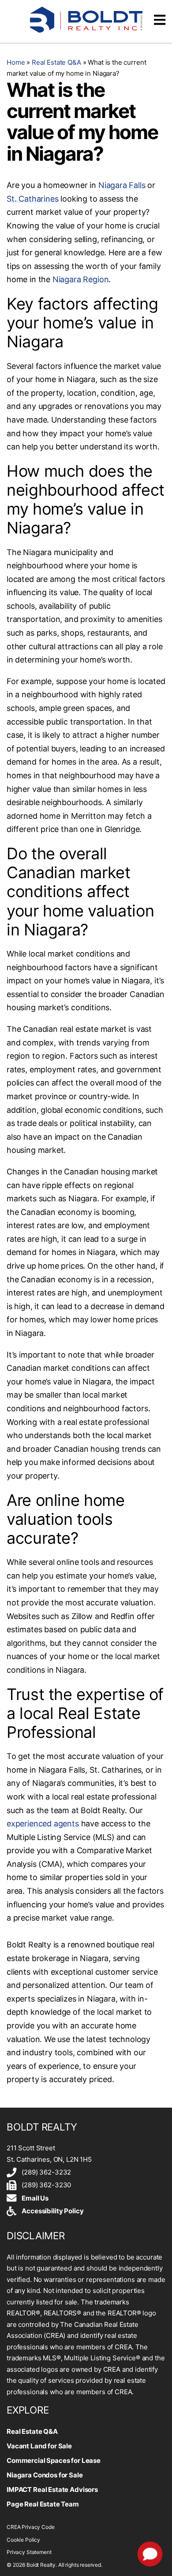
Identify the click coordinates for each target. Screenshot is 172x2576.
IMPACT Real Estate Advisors (52, 2490)
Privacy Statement (29, 2552)
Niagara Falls (122, 185)
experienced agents (43, 1823)
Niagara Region (80, 279)
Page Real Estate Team (43, 2504)
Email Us (35, 2198)
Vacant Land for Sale (39, 2446)
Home (16, 62)
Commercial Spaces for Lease (54, 2460)
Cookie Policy (23, 2540)
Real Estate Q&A (56, 62)
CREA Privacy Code (30, 2527)
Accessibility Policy (52, 2211)
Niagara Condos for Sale (45, 2475)
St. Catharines (32, 199)
